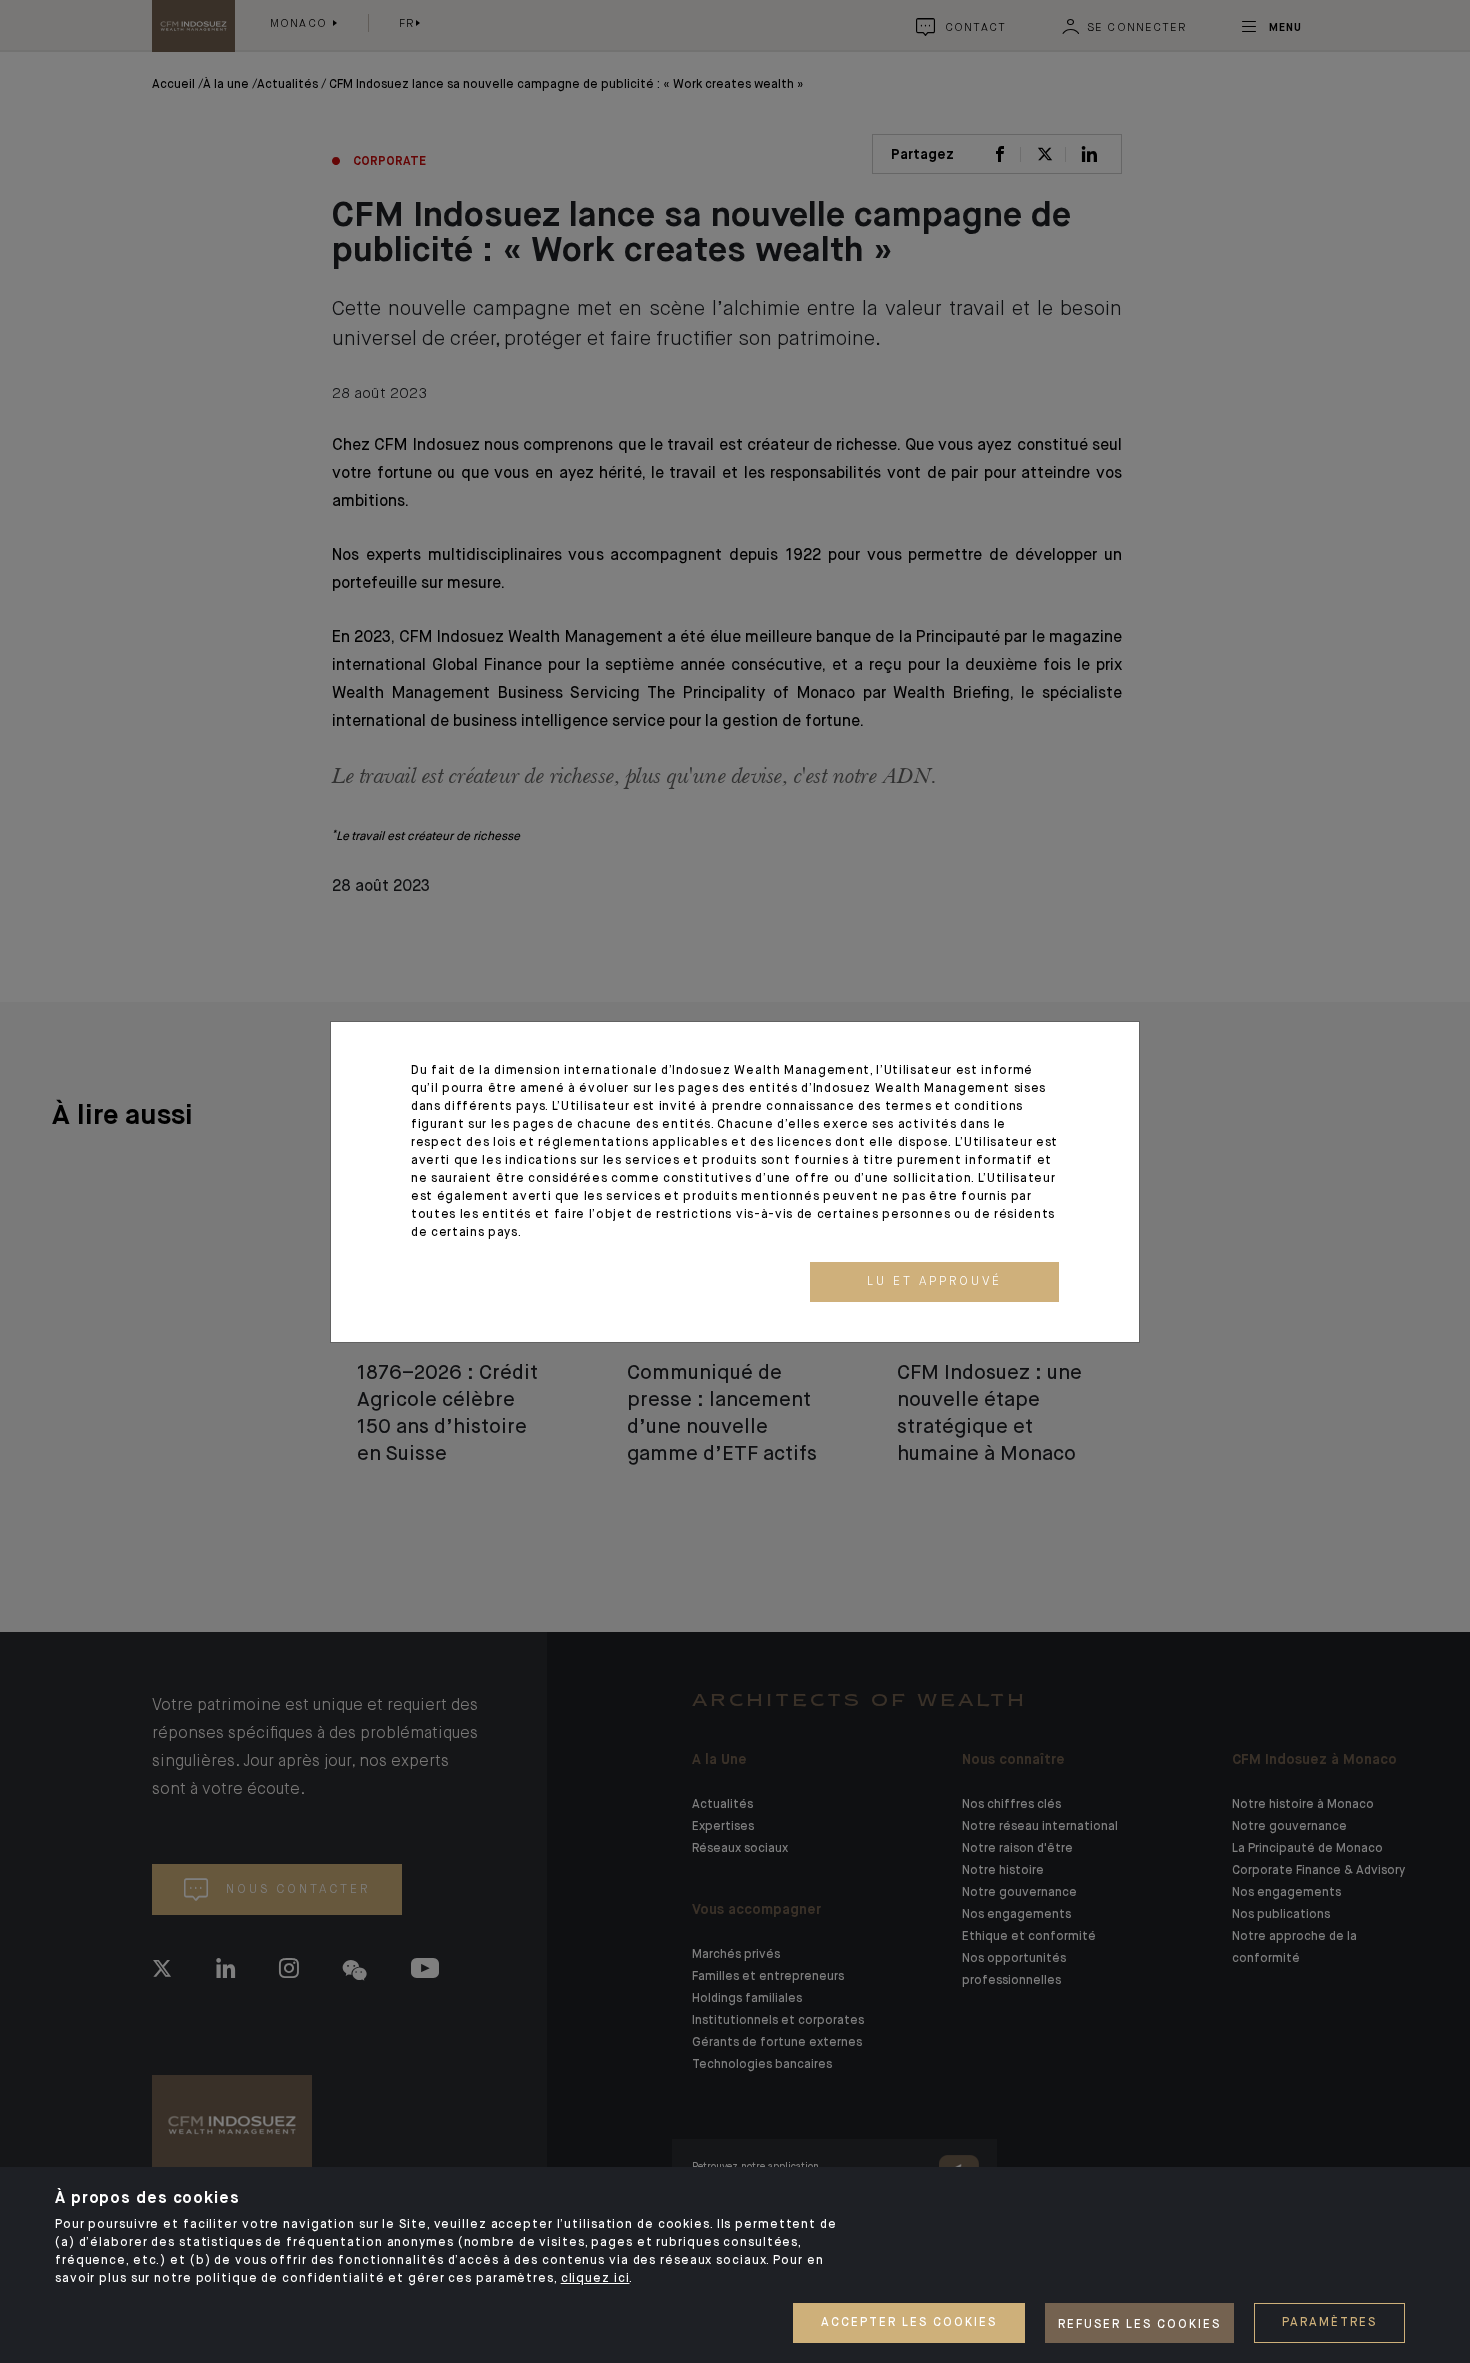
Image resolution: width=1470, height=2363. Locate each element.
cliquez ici (595, 2279)
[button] (934, 1282)
